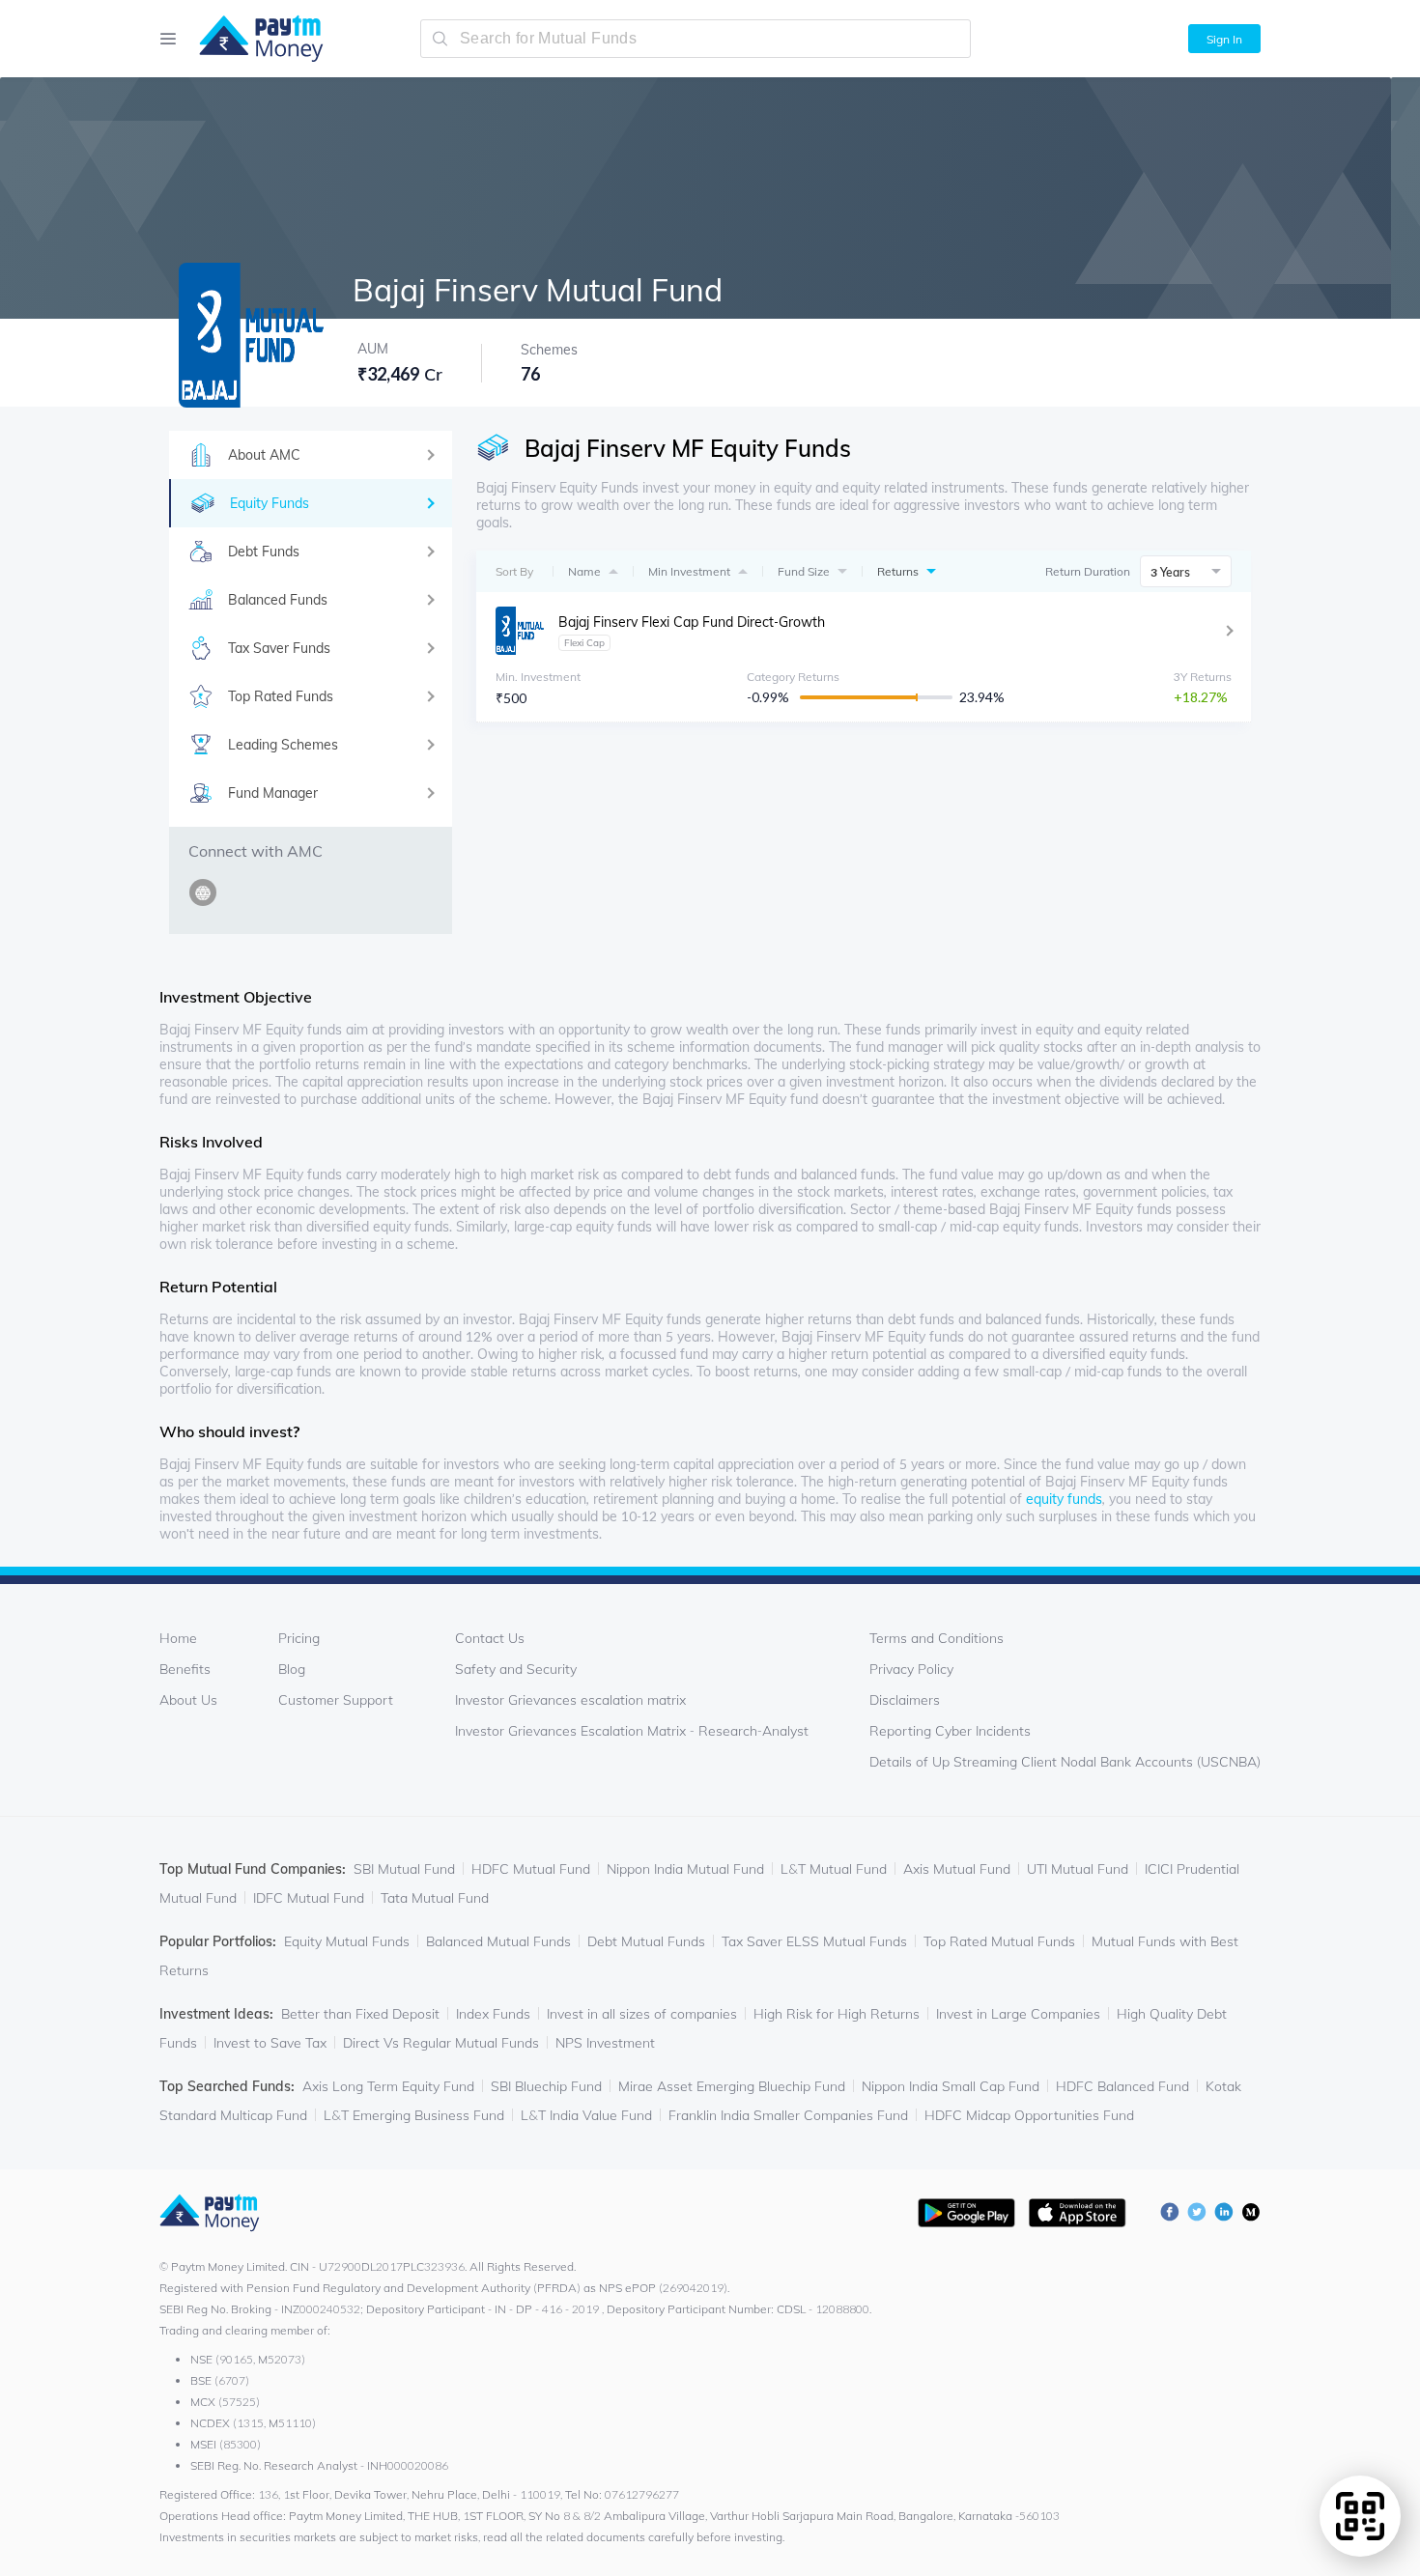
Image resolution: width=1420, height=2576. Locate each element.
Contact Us (490, 1638)
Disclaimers (905, 1700)
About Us (188, 1700)
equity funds (1064, 1499)
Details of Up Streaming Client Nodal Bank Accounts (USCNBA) (1065, 1762)
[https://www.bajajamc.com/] (206, 904)
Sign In (1224, 39)
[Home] (252, 39)
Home (178, 1638)
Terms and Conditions (937, 1638)
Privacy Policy (911, 1669)
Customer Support (336, 1700)
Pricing (299, 1638)
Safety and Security (516, 1669)
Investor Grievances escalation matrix (570, 1700)
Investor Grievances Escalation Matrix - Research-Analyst (632, 1731)
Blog (292, 1669)
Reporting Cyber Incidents (950, 1731)
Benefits (185, 1669)
